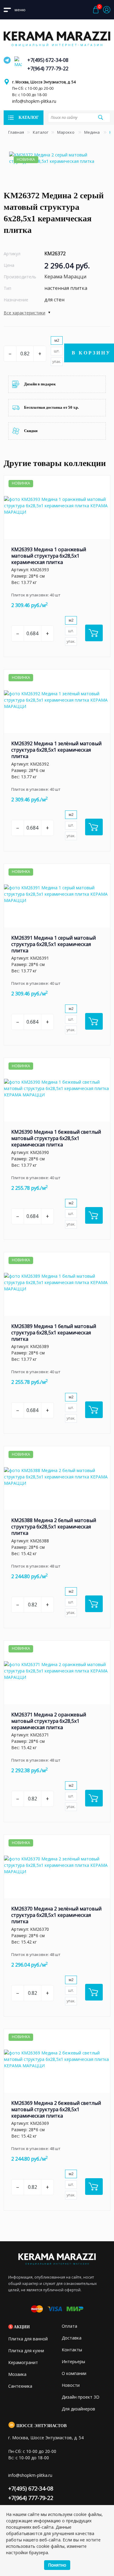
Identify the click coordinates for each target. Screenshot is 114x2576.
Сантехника (20, 2386)
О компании (74, 2373)
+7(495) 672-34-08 (48, 60)
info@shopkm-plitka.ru (34, 101)
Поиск (100, 117)
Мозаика (17, 2374)
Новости (71, 2385)
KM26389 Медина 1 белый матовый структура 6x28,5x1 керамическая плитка (54, 1333)
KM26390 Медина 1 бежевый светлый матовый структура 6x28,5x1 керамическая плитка (56, 1138)
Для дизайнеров (78, 2409)
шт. (57, 351)
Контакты (72, 2350)
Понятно (57, 2565)
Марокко (66, 132)
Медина (92, 132)
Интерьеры (73, 2361)
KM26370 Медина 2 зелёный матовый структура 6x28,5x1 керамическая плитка (56, 1915)
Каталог (41, 132)
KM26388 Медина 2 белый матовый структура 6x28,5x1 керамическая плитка (54, 1527)
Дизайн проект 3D (81, 2397)
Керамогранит (23, 2362)
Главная (16, 132)
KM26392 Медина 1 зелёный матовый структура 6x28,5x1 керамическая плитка (56, 750)
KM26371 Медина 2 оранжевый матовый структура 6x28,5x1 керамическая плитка (49, 1721)
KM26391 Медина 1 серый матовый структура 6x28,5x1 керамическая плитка (54, 944)
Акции (22, 2327)
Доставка (72, 2338)
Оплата (69, 2326)
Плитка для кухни (26, 2351)
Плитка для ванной (28, 2339)
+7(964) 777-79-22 (48, 69)
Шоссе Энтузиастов (41, 2426)
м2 (57, 340)
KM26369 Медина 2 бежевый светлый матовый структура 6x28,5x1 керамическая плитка (56, 2109)
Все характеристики (24, 313)
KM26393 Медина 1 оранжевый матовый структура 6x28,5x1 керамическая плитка (49, 556)
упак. (57, 362)
